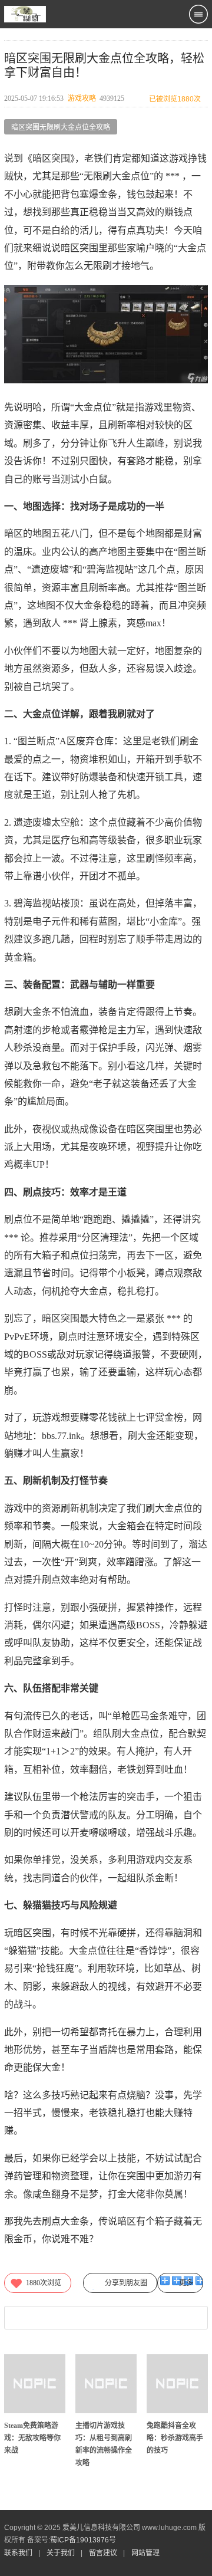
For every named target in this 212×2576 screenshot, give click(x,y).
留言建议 (103, 2553)
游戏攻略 (82, 98)
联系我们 (18, 2553)
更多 (186, 2283)
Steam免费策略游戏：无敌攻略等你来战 (32, 2438)
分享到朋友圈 (126, 2283)
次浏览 (44, 2283)
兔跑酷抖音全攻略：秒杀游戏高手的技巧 (175, 2438)
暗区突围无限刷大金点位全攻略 (61, 127)
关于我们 (61, 2553)
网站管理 (145, 2553)
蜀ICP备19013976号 (83, 2540)
